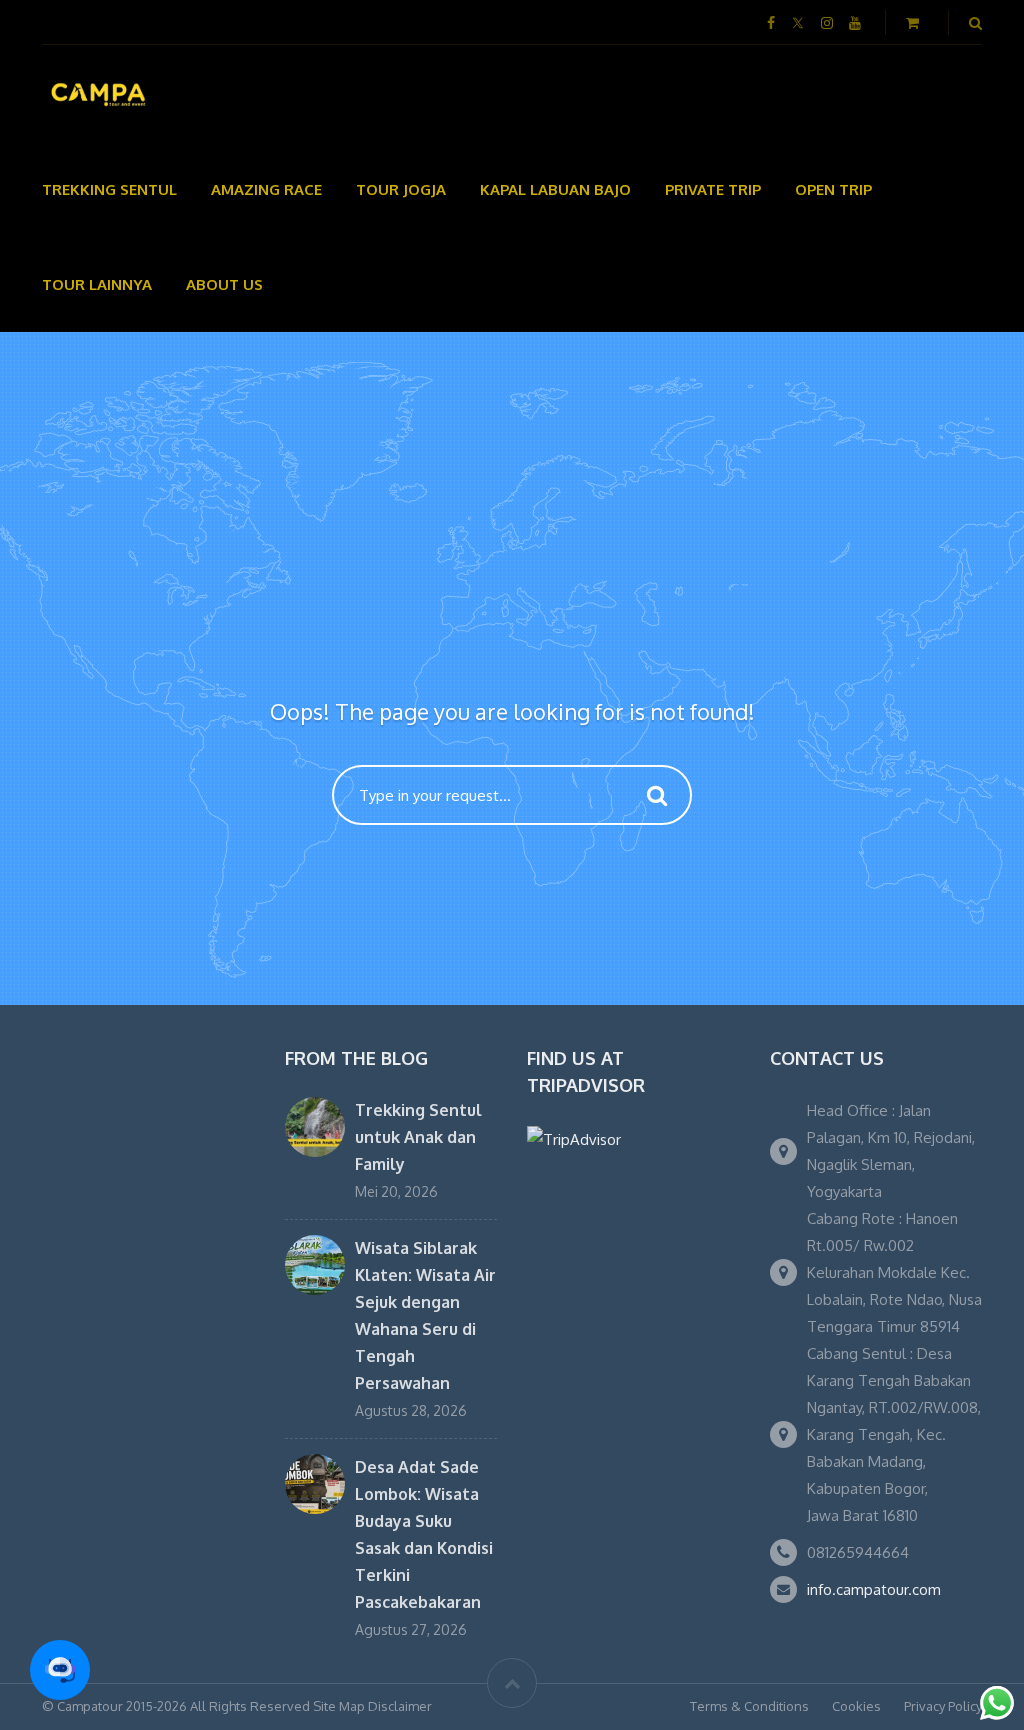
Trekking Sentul (109, 189)
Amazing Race (266, 189)
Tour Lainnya (97, 284)
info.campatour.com (874, 1589)
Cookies (856, 1706)
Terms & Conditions (749, 1706)
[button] (60, 1670)
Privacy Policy (943, 1706)
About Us (224, 284)
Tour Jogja (401, 189)
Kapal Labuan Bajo (555, 189)
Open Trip (833, 189)
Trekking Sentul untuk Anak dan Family (418, 1137)
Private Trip (713, 189)
